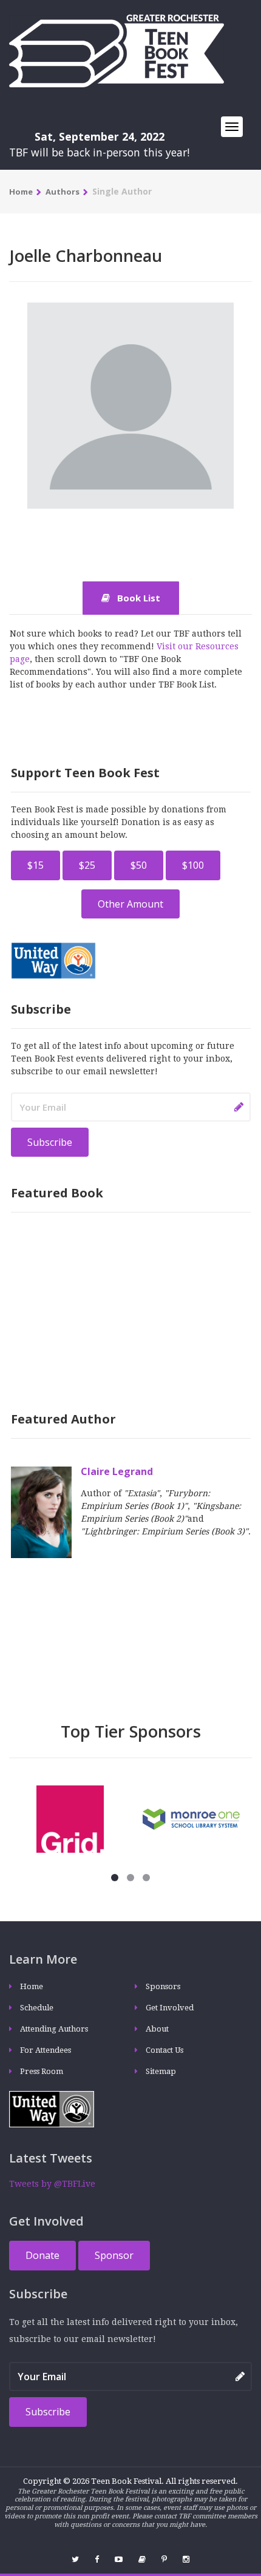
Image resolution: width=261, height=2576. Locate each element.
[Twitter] (75, 2559)
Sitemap (161, 2071)
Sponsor (114, 2255)
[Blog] (142, 2559)
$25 (87, 865)
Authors (63, 192)
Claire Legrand (117, 1471)
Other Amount (130, 904)
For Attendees (46, 2050)
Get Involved (170, 2008)
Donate (42, 2255)
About (157, 2029)
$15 (36, 865)
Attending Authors (54, 2029)
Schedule (37, 2008)
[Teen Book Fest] (117, 50)
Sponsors (163, 1986)
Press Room (42, 2071)
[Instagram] (186, 2559)
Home (21, 192)
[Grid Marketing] (70, 1818)
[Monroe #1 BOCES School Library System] (191, 1818)
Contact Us (164, 2050)
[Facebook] (97, 2559)
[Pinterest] (164, 2559)
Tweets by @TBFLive (52, 2184)
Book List (137, 598)
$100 (193, 865)
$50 (139, 865)
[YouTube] (119, 2559)
